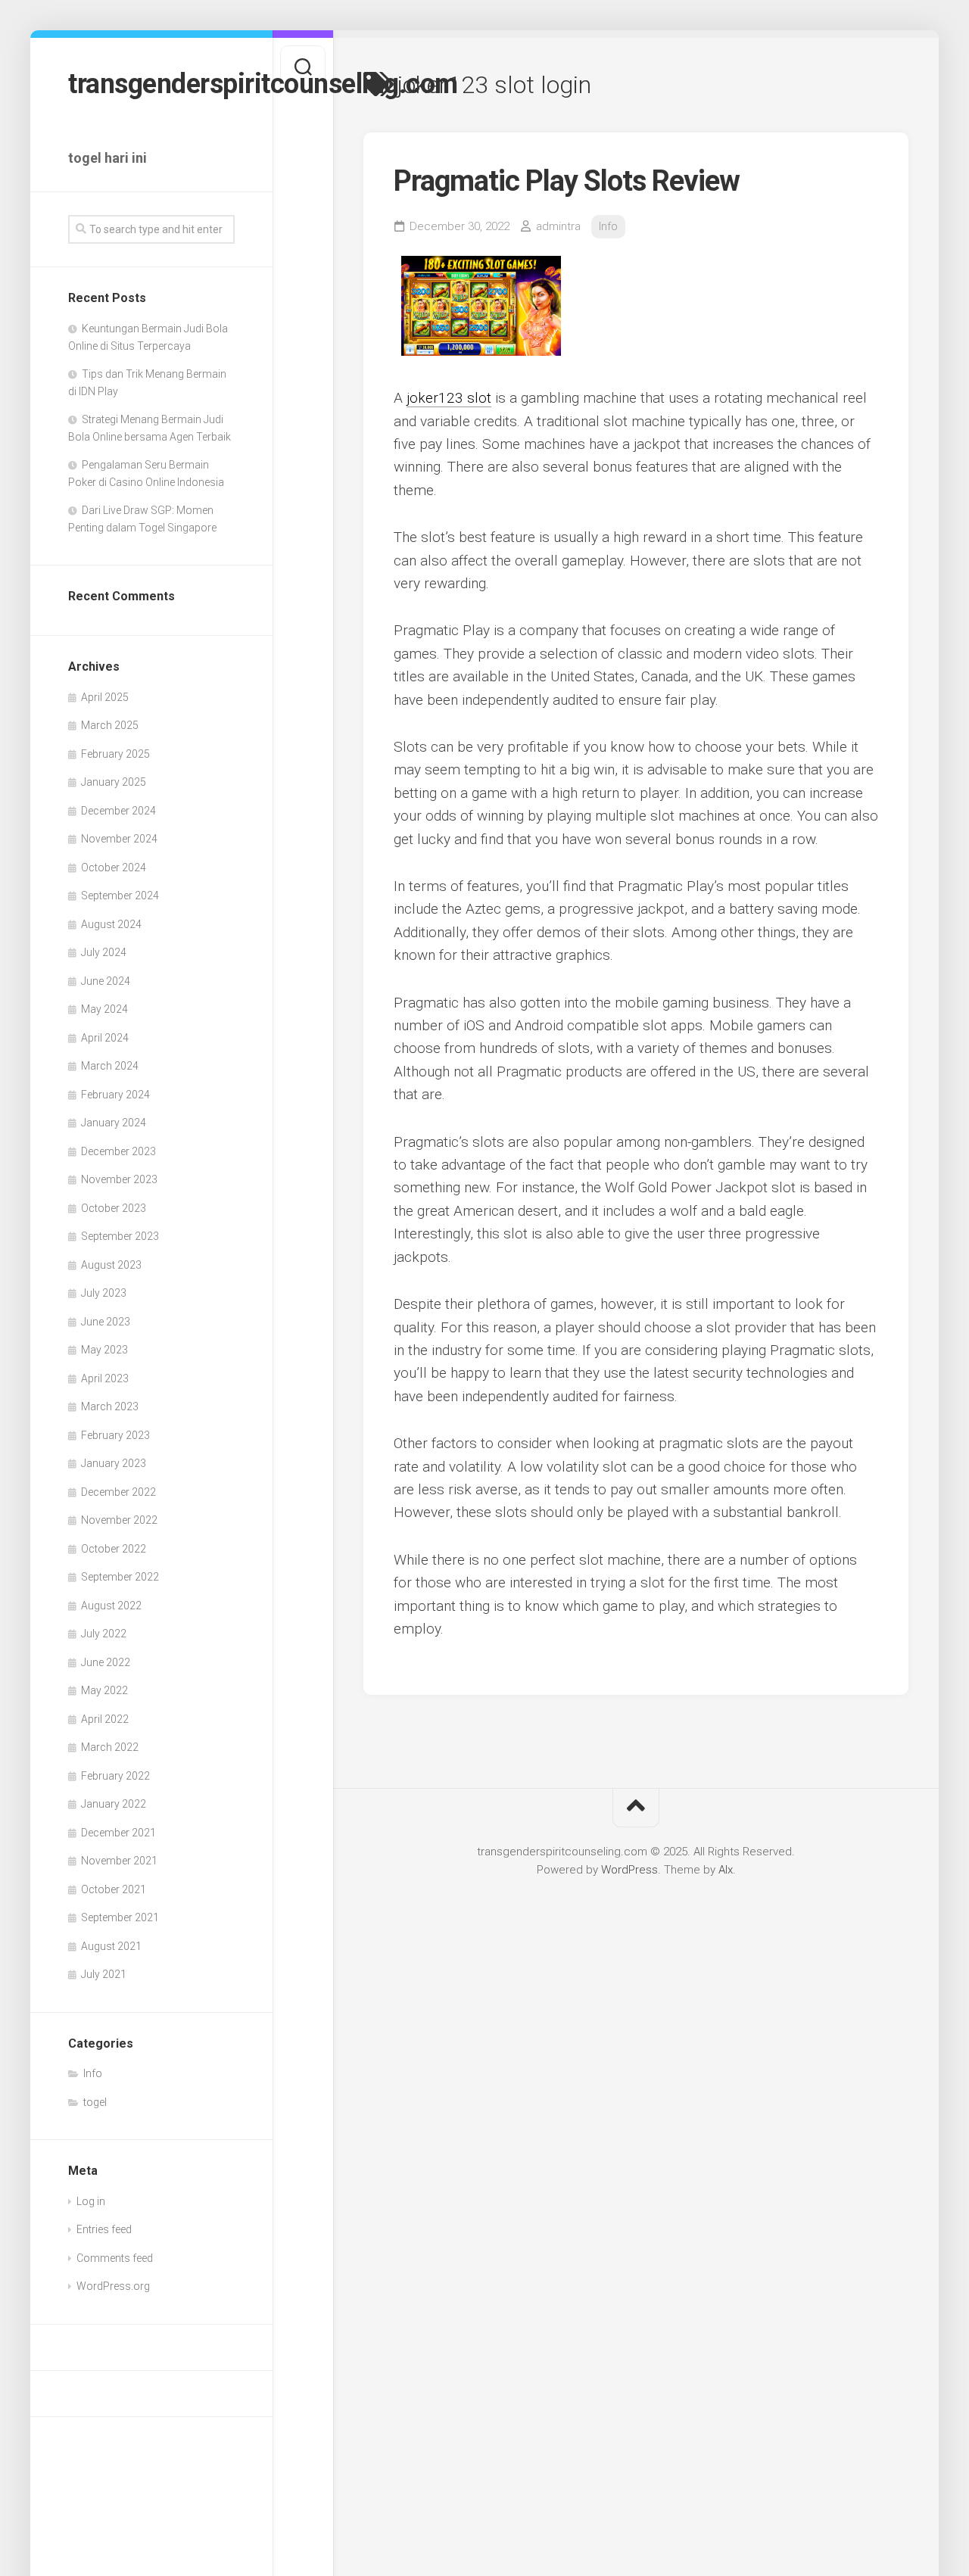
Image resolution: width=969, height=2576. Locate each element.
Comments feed (115, 2258)
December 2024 (118, 811)
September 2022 (120, 1577)
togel (95, 2102)
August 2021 (111, 1946)
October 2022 (114, 1549)
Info (93, 2073)
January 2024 (114, 1123)
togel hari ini (107, 158)
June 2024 (106, 981)
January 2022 (114, 1804)
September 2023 (120, 1236)
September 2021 (120, 1917)
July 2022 (104, 1634)
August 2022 (111, 1606)
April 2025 (105, 697)
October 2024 (114, 867)
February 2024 (115, 1095)
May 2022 (104, 1690)
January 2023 (114, 1463)
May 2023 (104, 1350)
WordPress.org (113, 2286)
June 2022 (106, 1662)
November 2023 (119, 1179)
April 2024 (105, 1038)
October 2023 (114, 1208)
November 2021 (119, 1861)
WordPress (629, 1870)
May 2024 (104, 1009)
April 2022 (105, 1719)
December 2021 (118, 1833)
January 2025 (114, 782)
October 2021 (114, 1889)
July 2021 (104, 1974)
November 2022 (119, 1520)
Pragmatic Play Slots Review (567, 181)
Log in (91, 2201)
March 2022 (110, 1747)
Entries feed (104, 2229)
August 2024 (111, 924)
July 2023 (104, 1293)
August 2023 (111, 1265)
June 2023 (106, 1322)
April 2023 (105, 1378)
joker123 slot (449, 398)
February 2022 (115, 1776)
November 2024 (119, 839)
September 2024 (120, 896)
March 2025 (110, 725)
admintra (558, 226)
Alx (726, 1870)
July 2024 (104, 952)
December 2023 (118, 1151)
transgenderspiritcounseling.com (151, 84)
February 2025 (115, 754)
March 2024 (110, 1066)
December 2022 (118, 1492)
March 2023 (110, 1406)
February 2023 (115, 1435)
